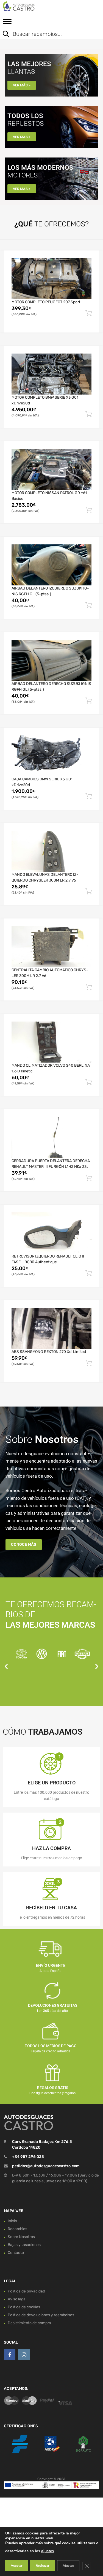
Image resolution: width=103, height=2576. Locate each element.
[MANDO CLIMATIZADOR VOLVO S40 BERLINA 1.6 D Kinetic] (51, 1042)
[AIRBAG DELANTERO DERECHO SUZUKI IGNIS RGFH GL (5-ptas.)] (51, 660)
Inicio (12, 2221)
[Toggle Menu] (7, 23)
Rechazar (43, 2566)
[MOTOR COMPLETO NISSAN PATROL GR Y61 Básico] (51, 469)
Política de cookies (24, 2307)
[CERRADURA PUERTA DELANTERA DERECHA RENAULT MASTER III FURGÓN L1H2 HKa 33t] (51, 1137)
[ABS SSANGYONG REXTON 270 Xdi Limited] (51, 1328)
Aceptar (17, 2566)
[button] (6, 1666)
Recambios (17, 2229)
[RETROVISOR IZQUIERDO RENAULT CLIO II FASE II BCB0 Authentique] (51, 1233)
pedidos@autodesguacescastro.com (46, 2166)
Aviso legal (17, 2299)
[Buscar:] (47, 34)
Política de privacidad (26, 2291)
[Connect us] (10, 2355)
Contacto (16, 2253)
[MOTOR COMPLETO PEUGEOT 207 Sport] (51, 279)
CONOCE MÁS (24, 1544)
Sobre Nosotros (21, 2237)
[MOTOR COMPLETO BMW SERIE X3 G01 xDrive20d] (51, 374)
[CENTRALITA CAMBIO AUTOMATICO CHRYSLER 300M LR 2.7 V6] (51, 947)
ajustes (48, 2551)
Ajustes (68, 2566)
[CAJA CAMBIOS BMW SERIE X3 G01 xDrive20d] (51, 756)
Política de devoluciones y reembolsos (41, 2315)
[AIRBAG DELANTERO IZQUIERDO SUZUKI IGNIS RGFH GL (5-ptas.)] (51, 565)
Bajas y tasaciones (24, 2245)
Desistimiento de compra (29, 2323)
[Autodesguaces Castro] (27, 6)
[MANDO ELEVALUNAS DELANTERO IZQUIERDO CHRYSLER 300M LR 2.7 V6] (51, 851)
